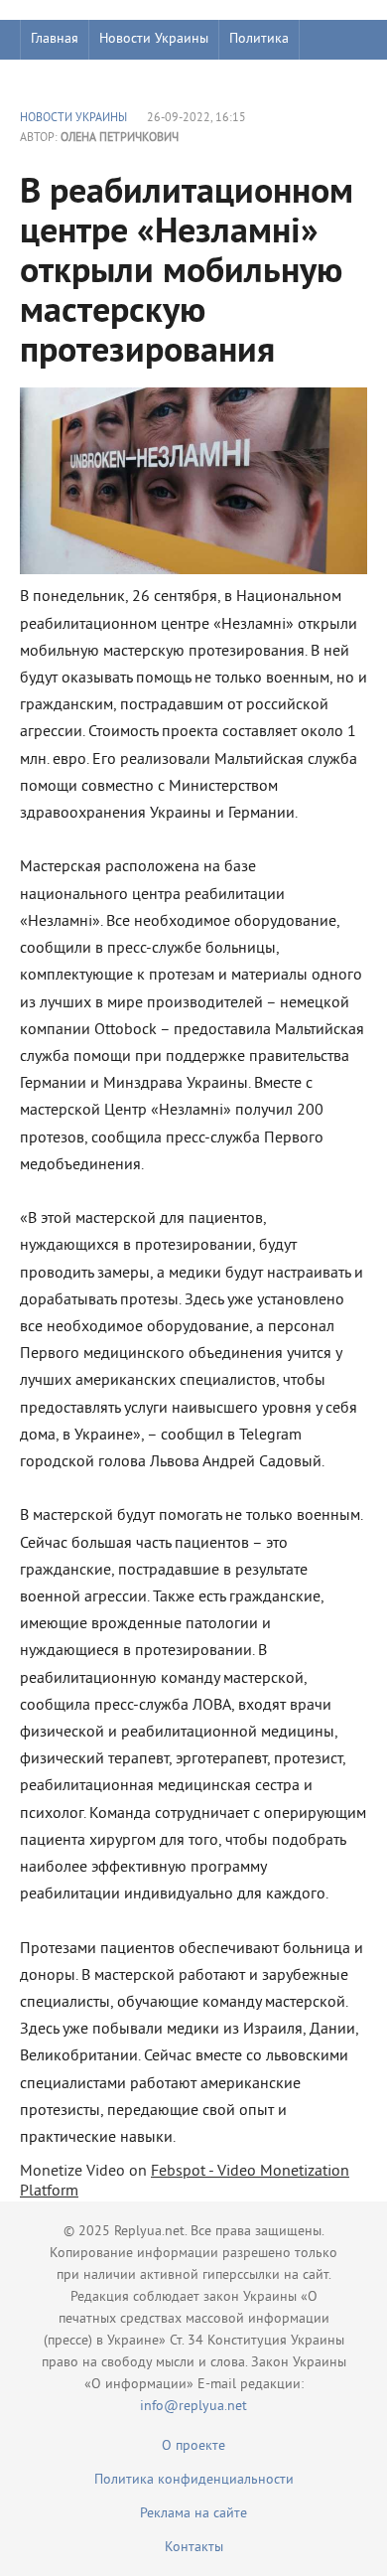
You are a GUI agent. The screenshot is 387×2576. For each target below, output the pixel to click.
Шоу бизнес (66, 79)
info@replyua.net (193, 2407)
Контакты (194, 2548)
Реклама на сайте (193, 2514)
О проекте (193, 2446)
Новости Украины (154, 39)
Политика (259, 39)
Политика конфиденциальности (194, 2480)
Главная (55, 39)
